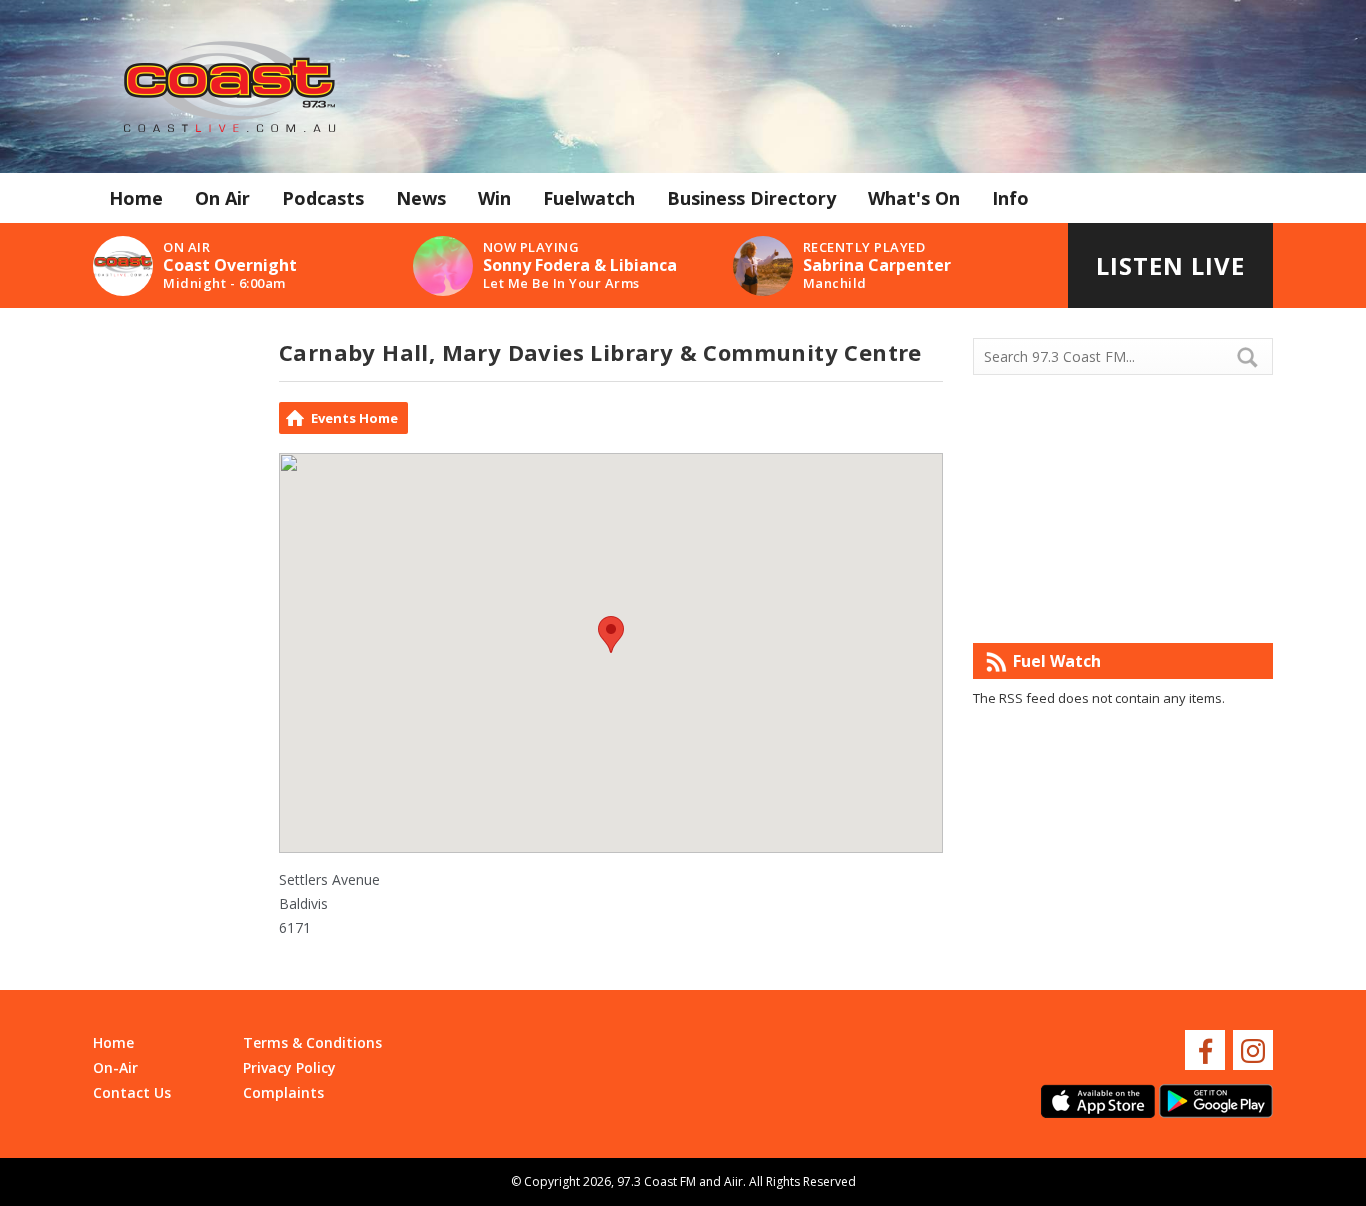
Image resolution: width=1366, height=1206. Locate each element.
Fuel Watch (1057, 661)
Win (494, 198)
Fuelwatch (589, 198)
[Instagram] (1253, 1050)
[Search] (1256, 357)
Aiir (733, 1181)
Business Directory (751, 198)
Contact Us (132, 1092)
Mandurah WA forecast (1123, 603)
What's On (914, 198)
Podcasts (323, 198)
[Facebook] (1205, 1050)
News (421, 198)
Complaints (283, 1092)
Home (136, 198)
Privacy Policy (289, 1067)
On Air (222, 198)
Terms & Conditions (312, 1042)
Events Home (354, 418)
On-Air (115, 1067)
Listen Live (1170, 265)
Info (1010, 198)
